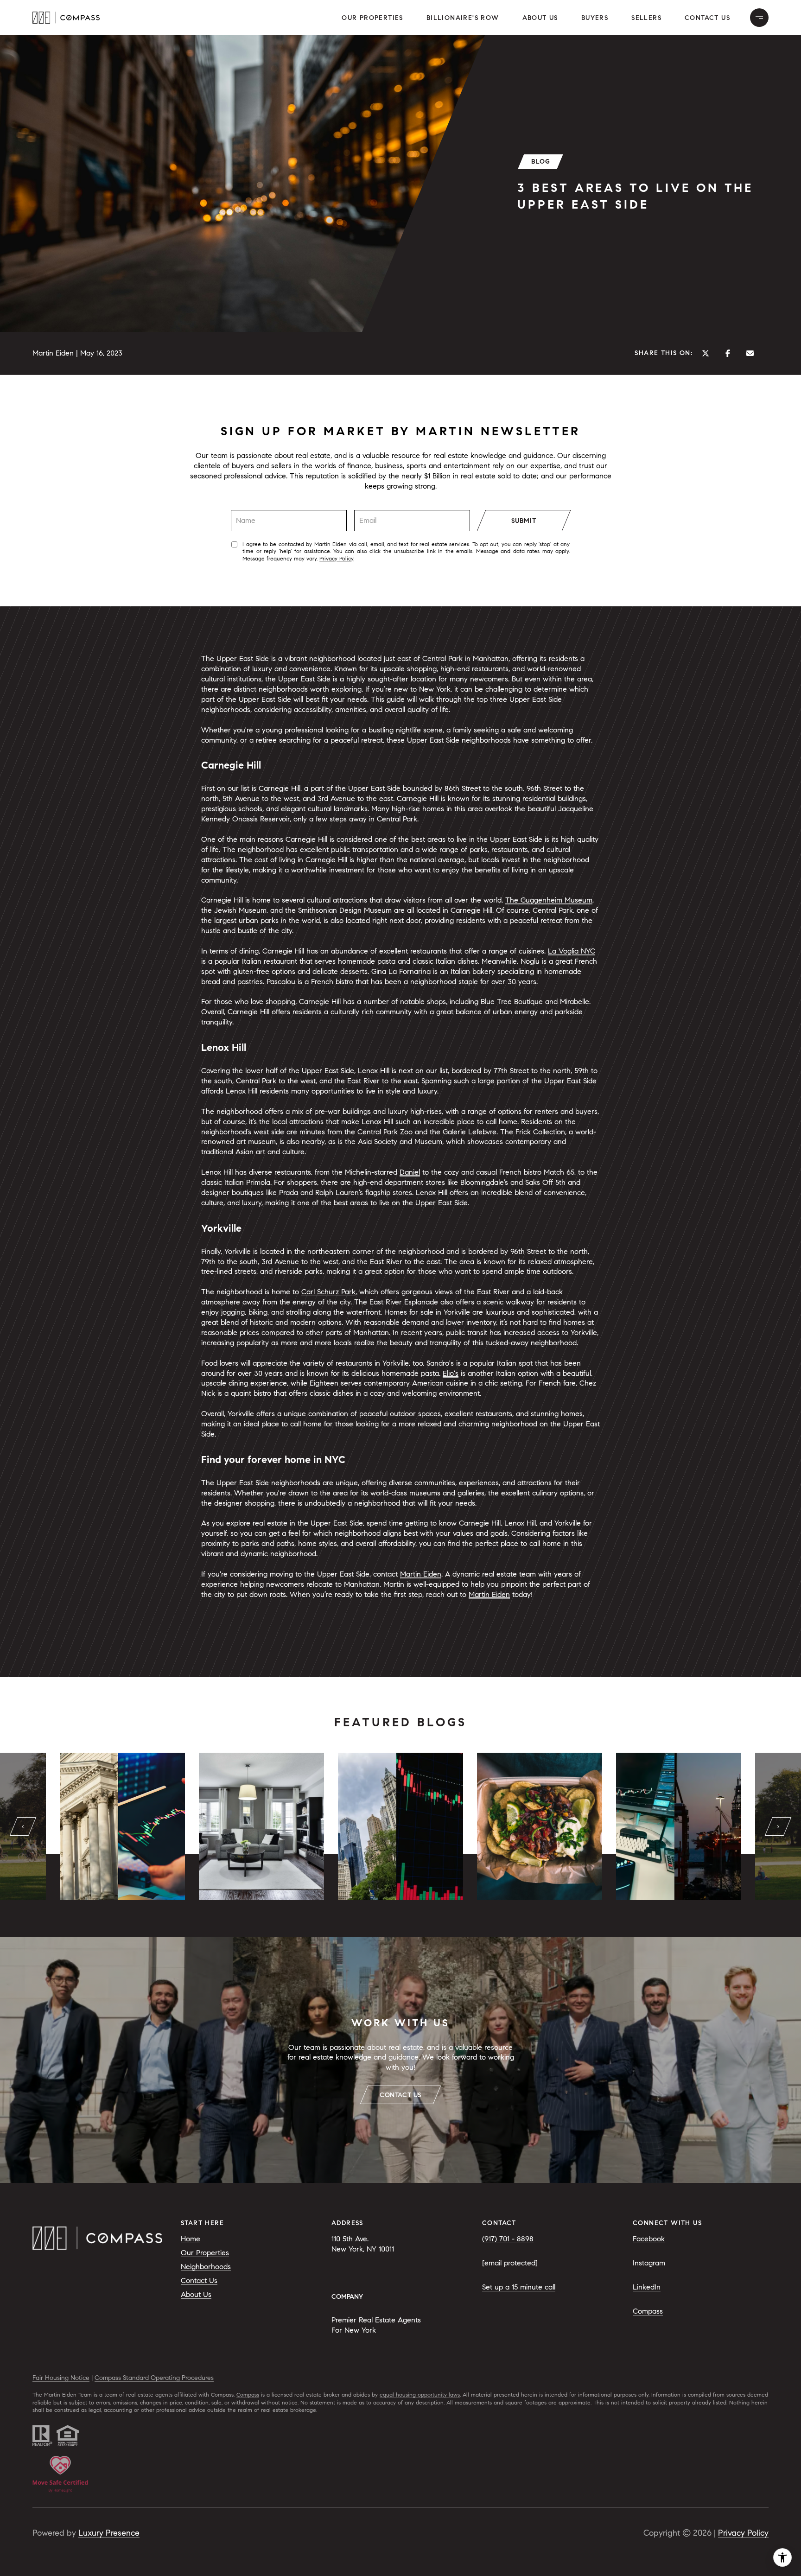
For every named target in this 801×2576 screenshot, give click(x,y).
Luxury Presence (109, 2533)
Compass (648, 2311)
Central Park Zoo (385, 1132)
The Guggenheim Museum (549, 900)
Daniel (410, 1172)
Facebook (649, 2239)
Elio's (451, 1373)
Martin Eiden (421, 1574)
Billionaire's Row (463, 18)
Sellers (646, 18)
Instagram (649, 2263)
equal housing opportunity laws (420, 2395)
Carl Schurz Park (328, 1292)
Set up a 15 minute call (519, 2287)
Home (191, 2239)
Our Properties (372, 18)
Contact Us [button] (707, 18)
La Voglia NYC (572, 951)
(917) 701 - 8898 (508, 2239)
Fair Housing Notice (61, 2378)
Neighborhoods (206, 2267)
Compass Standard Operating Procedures (154, 2378)
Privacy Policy (336, 558)
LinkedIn (647, 2287)
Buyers (595, 18)
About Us (540, 18)
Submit (524, 521)
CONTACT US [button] (400, 2095)
